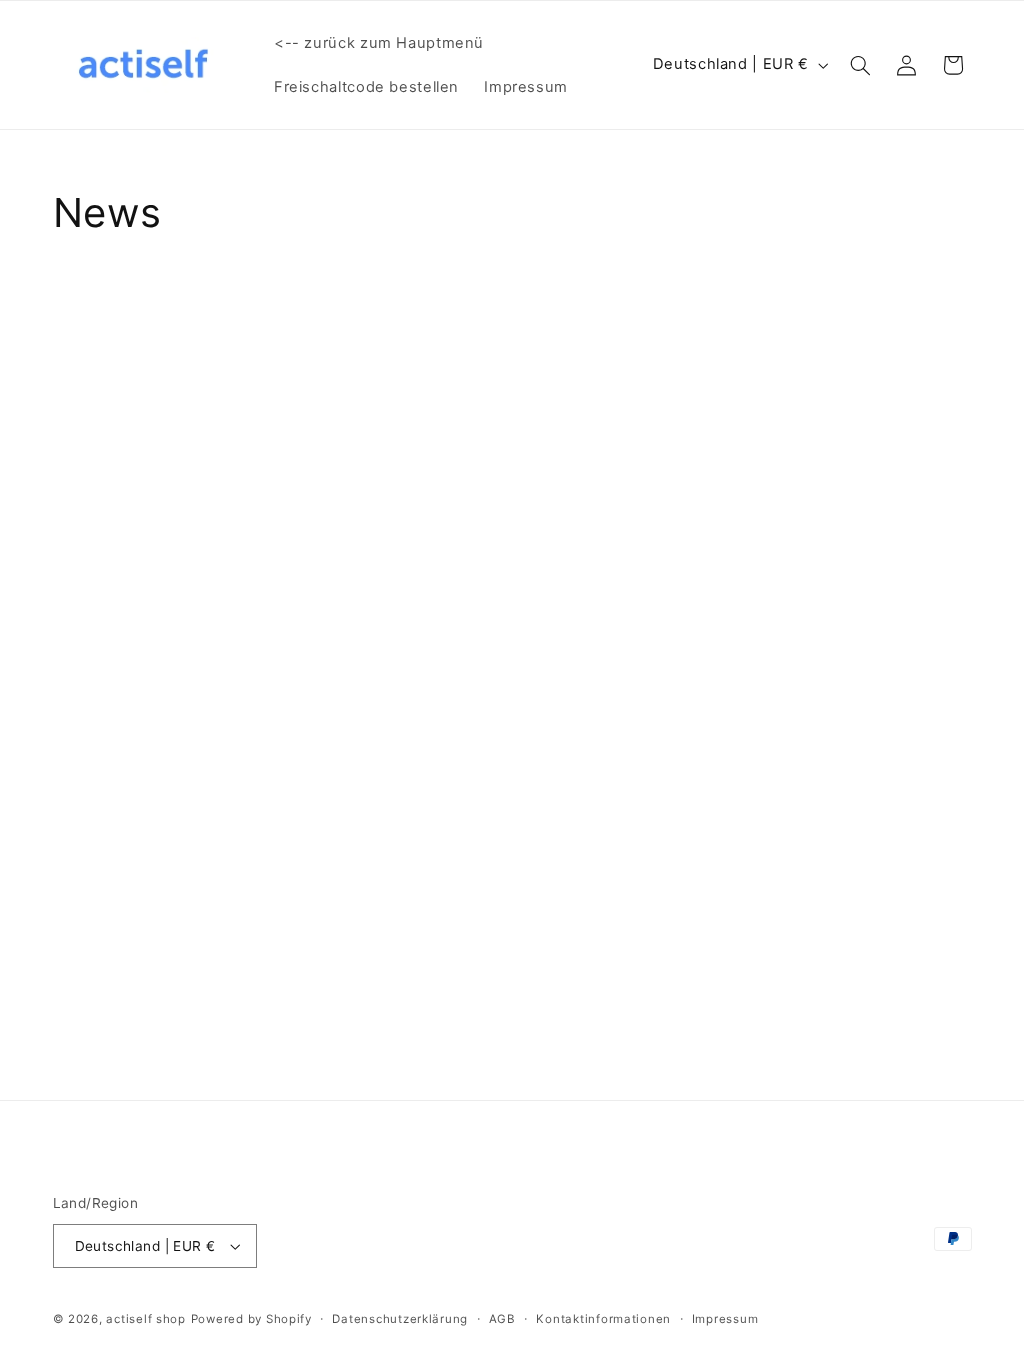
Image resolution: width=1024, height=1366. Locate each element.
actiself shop (146, 1319)
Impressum (725, 1319)
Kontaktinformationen (603, 1319)
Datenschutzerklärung (400, 1319)
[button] (860, 65)
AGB (502, 1319)
